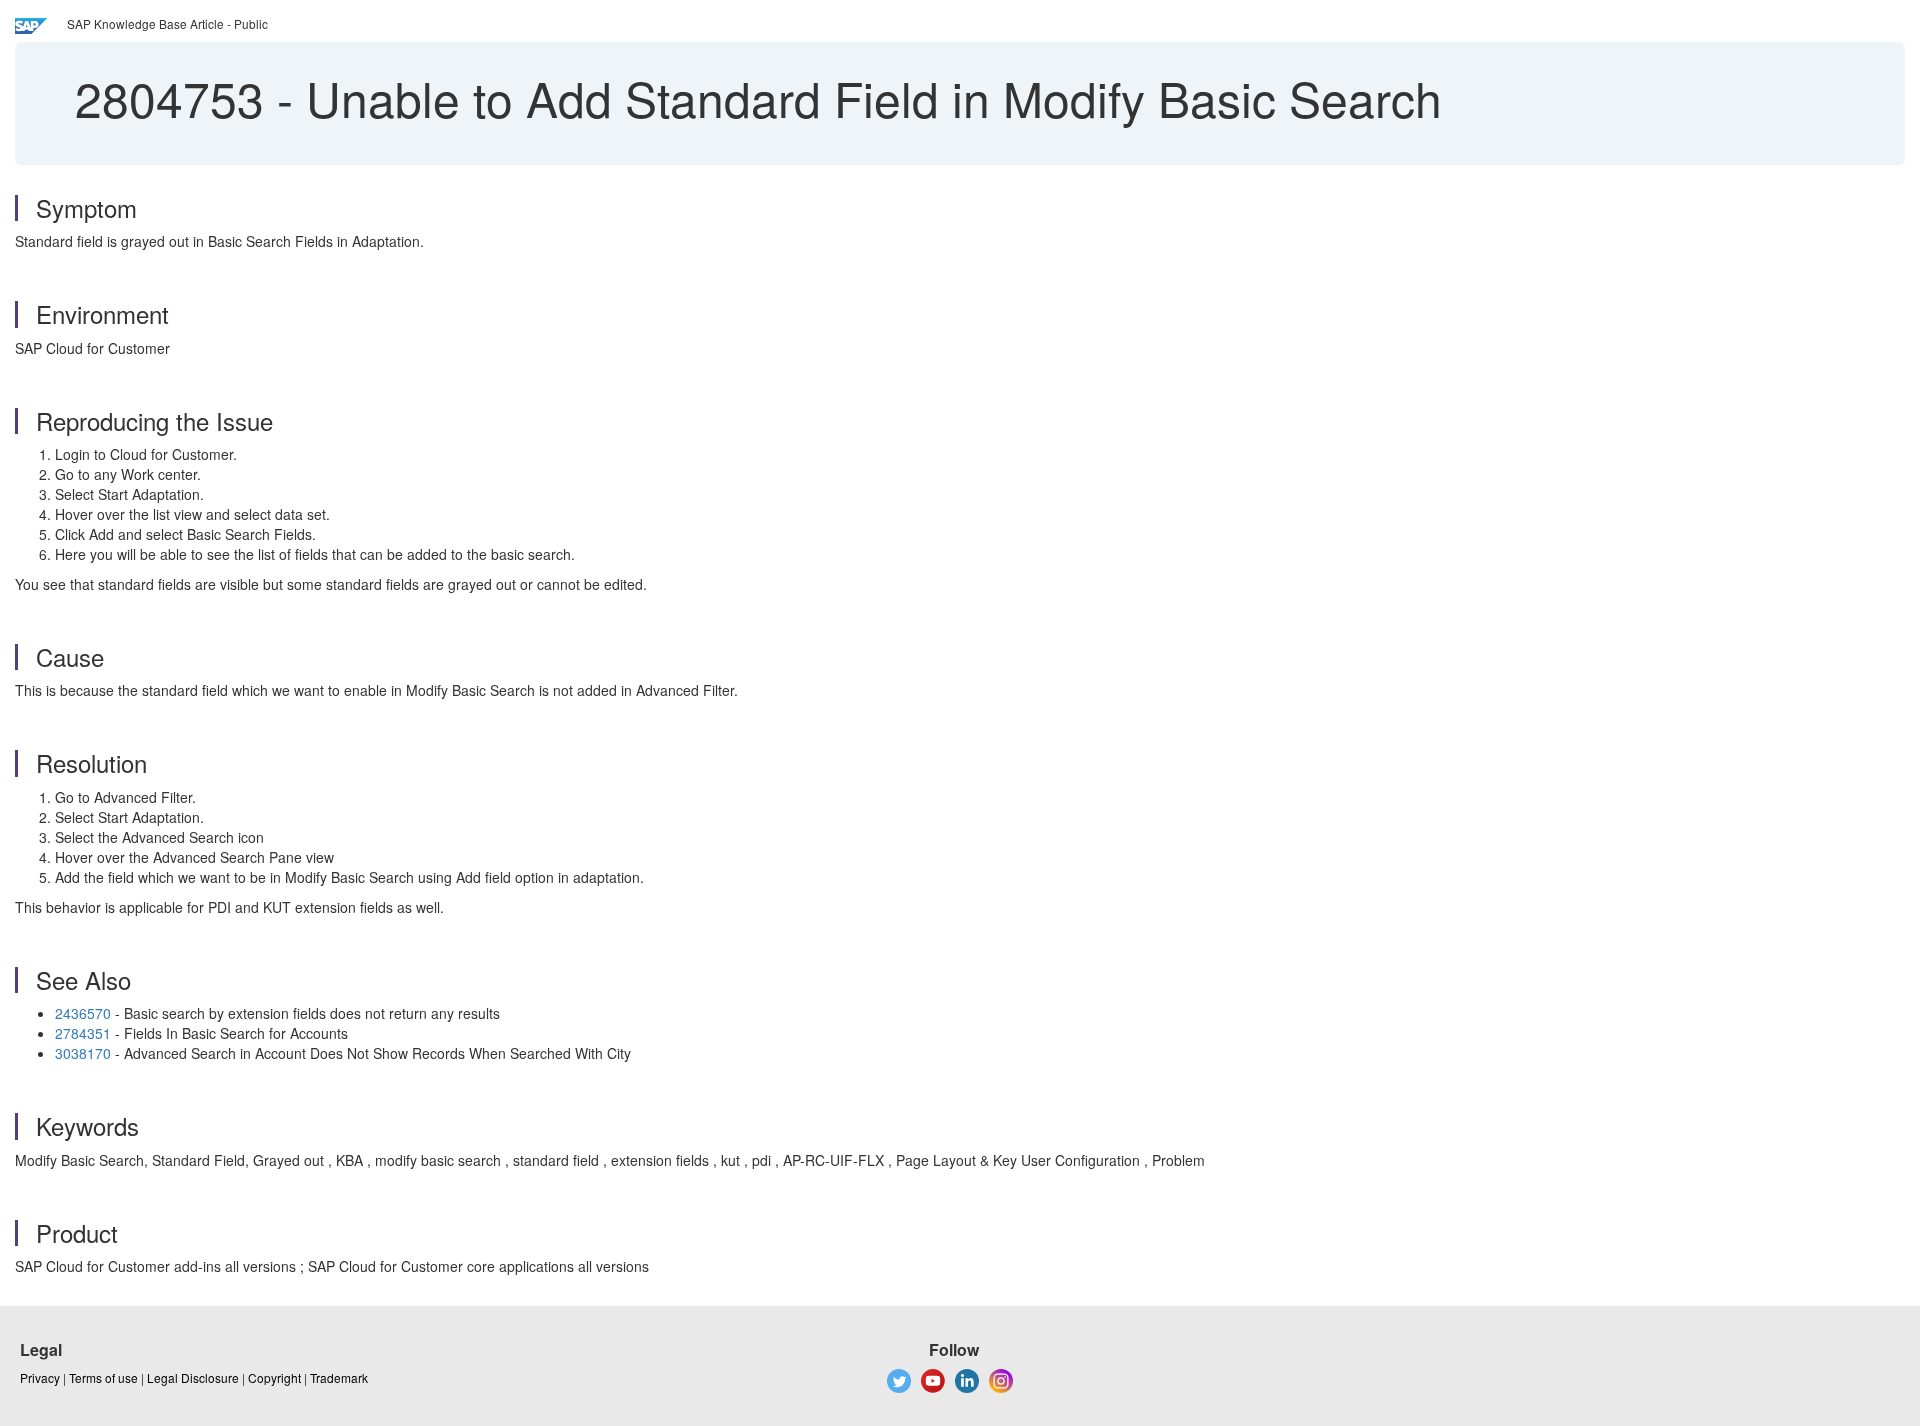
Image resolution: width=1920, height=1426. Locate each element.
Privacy (40, 1377)
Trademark (339, 1377)
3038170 (83, 1053)
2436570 (85, 1013)
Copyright (274, 1377)
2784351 (83, 1033)
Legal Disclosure (193, 1377)
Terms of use (103, 1377)
